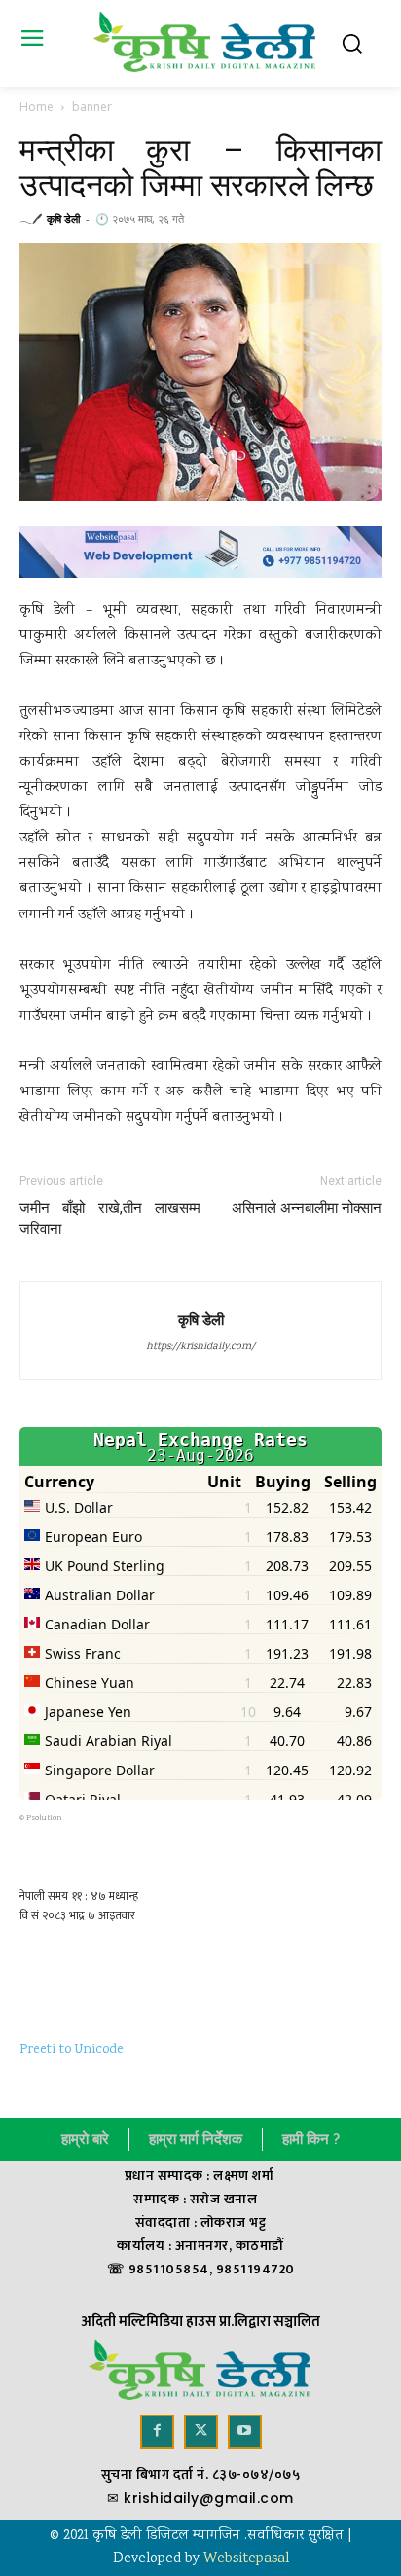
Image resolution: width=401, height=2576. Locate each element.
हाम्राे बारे (85, 2139)
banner (92, 107)
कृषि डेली (63, 218)
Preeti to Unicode (72, 2050)
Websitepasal (246, 2559)
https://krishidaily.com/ (200, 1347)
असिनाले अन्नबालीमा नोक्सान (307, 1208)
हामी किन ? (311, 2139)
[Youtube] (245, 2432)
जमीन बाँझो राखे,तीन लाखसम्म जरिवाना (110, 1218)
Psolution (44, 1818)
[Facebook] (157, 2432)
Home (36, 107)
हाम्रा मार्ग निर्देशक (196, 2139)
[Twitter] (201, 2432)
